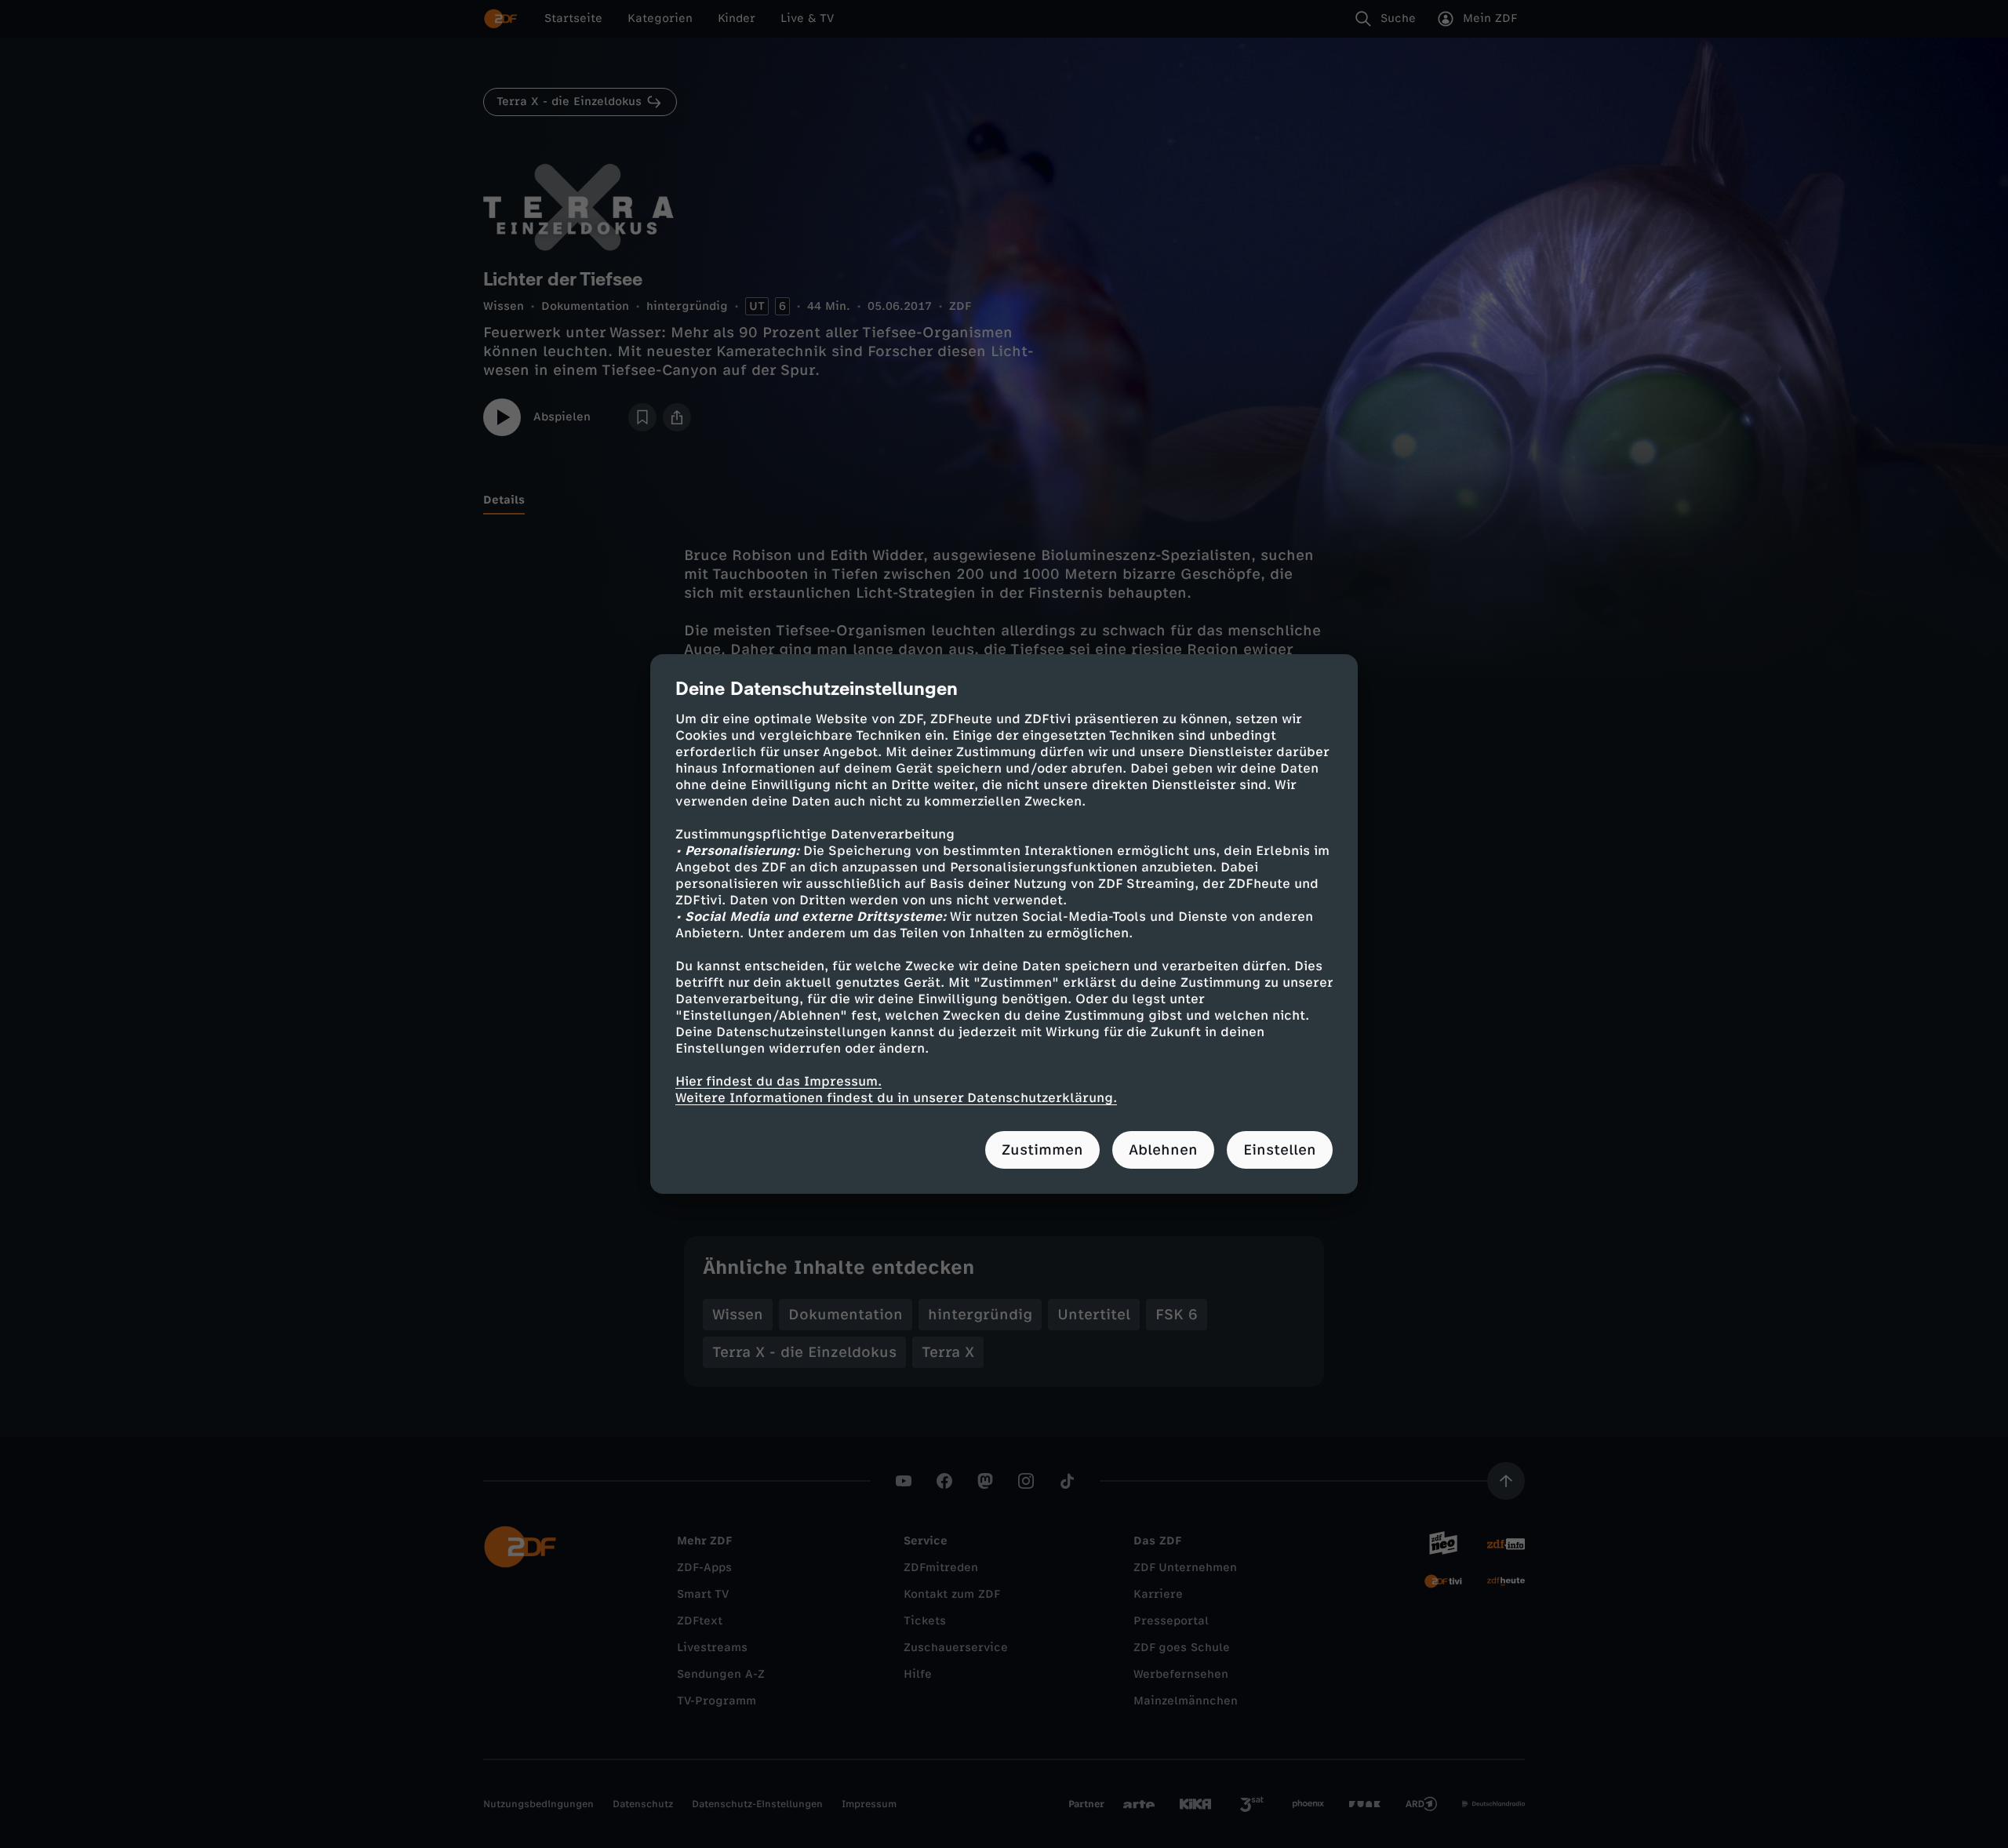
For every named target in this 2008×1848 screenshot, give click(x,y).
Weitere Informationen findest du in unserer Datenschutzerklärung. (896, 1098)
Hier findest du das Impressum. (778, 1081)
